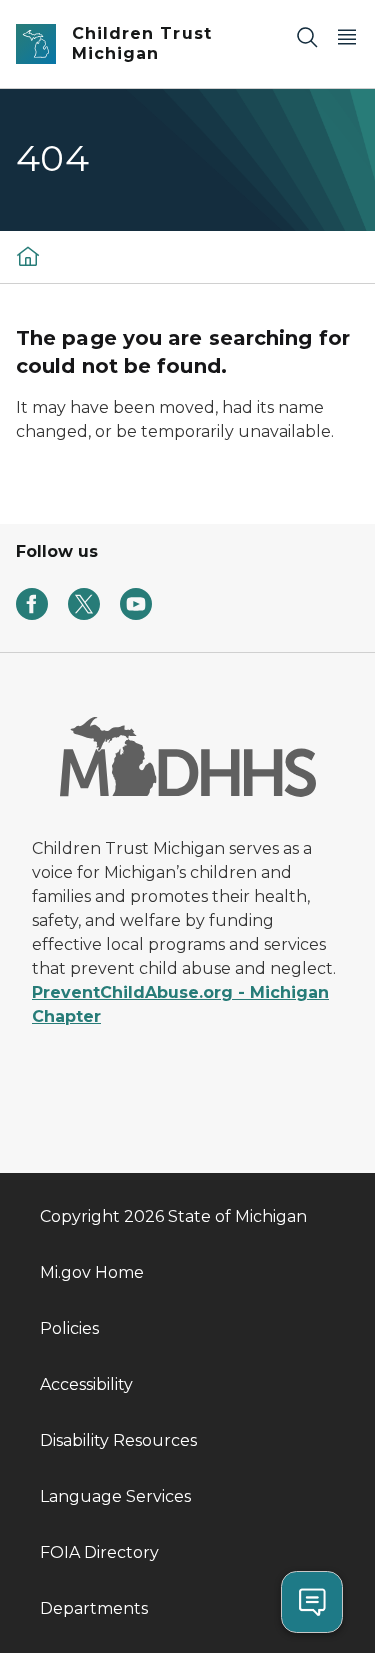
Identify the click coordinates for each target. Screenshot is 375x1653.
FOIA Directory (99, 1552)
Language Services (115, 1496)
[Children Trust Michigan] (28, 255)
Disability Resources (118, 1440)
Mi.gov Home (92, 1272)
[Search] (307, 36)
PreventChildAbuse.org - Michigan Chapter (180, 1004)
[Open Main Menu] (347, 36)
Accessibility (86, 1384)
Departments (94, 1608)
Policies (69, 1328)
